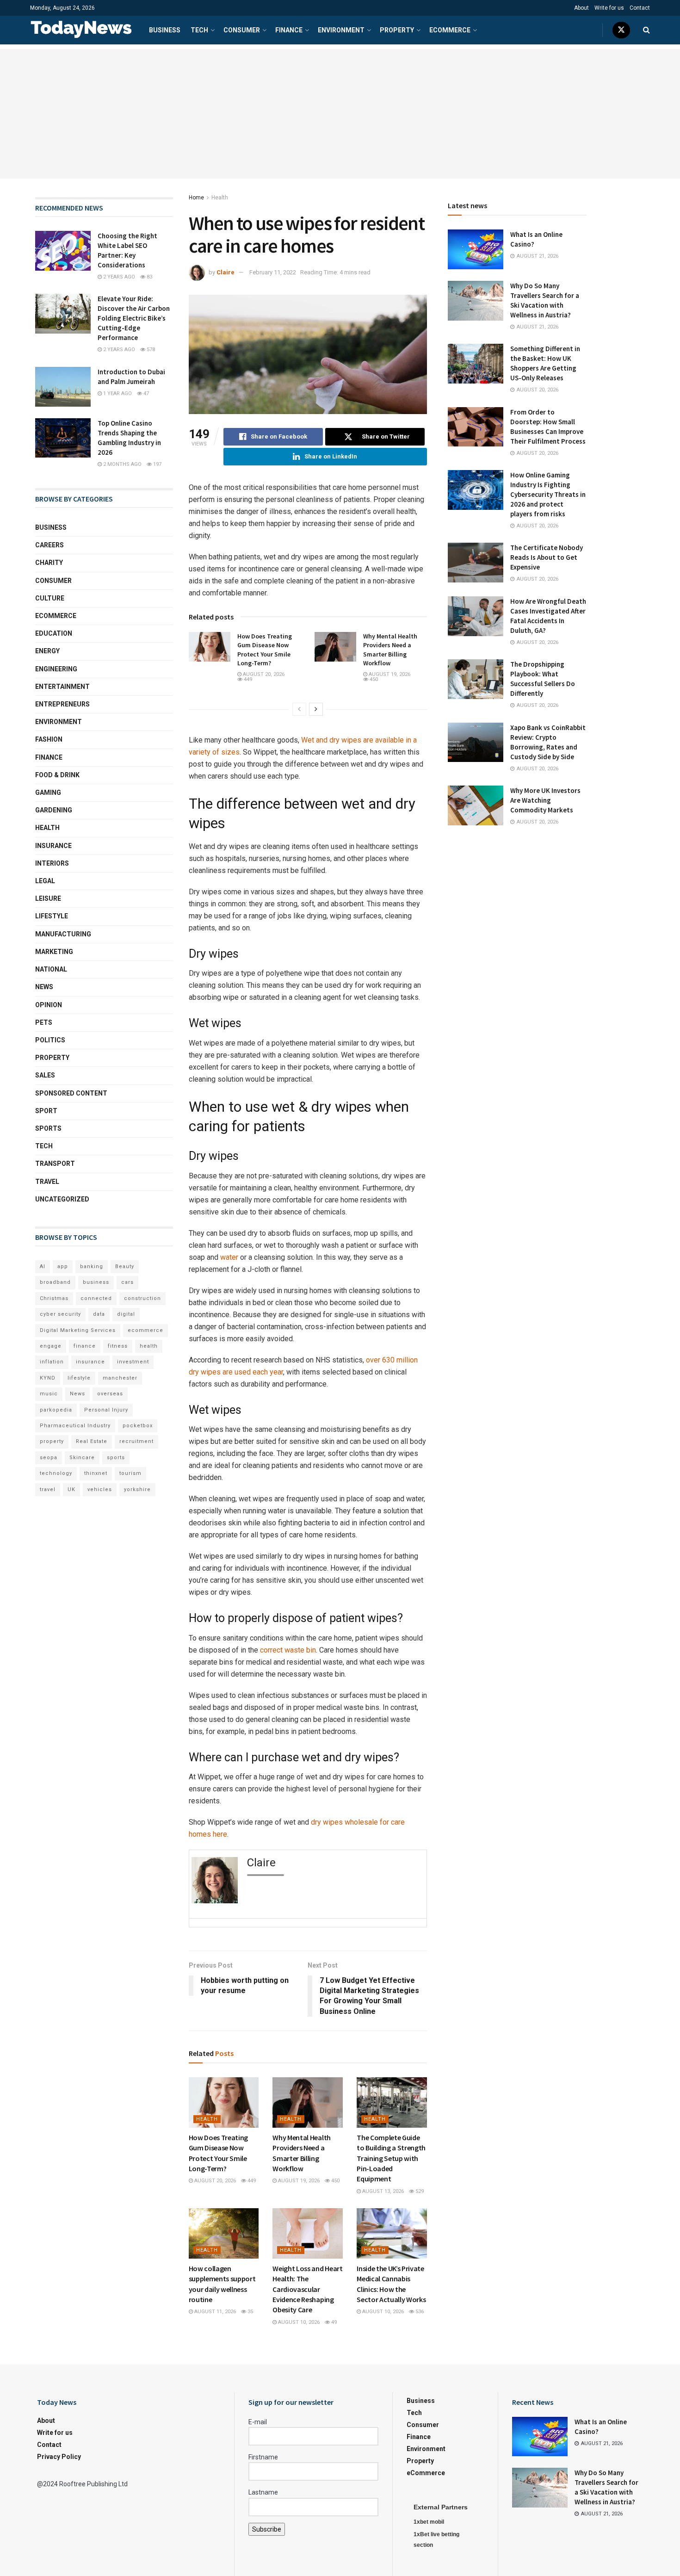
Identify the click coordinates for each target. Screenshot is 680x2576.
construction (142, 1298)
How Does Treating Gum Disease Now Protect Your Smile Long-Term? (265, 650)
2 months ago (122, 464)
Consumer (242, 30)
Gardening (54, 810)
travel (48, 1489)
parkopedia (56, 1410)
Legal (45, 881)
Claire (226, 272)
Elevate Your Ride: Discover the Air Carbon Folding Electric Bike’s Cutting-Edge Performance (134, 318)
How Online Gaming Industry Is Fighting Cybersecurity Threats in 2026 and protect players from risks (548, 494)
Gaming (48, 793)
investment (133, 1362)
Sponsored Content (71, 1093)
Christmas (54, 1298)
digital (126, 1314)
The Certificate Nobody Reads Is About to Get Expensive (547, 557)
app (63, 1266)
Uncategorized (62, 1199)
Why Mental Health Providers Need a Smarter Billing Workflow (390, 650)
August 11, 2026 (214, 2312)
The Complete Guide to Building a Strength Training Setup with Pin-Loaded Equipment (391, 2158)
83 (149, 277)
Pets (44, 1022)
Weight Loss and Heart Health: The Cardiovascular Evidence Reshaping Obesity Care (307, 2289)
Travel (47, 1182)
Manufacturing (63, 934)
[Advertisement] (340, 114)
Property (397, 30)
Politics (50, 1040)
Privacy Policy (59, 2457)
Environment (341, 30)
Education (54, 633)
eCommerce (450, 30)
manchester (120, 1378)
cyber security (60, 1314)
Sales (45, 1075)
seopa (49, 1458)
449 (247, 679)
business (96, 1282)
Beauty (125, 1266)
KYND (48, 1378)
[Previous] (299, 709)
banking (92, 1266)
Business (165, 30)
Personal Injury (106, 1410)
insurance (90, 1362)
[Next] (316, 709)
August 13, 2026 (382, 2191)
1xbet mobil (429, 2522)
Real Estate (92, 1441)
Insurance (53, 846)
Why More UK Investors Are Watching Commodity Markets (545, 800)
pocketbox (138, 1426)
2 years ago (118, 277)
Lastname (263, 2492)
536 (419, 2312)
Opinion (49, 1005)
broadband (55, 1282)
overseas (110, 1394)
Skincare (82, 1458)
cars (127, 1282)
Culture (50, 598)
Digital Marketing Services (78, 1330)
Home (196, 198)
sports (116, 1458)
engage (51, 1346)
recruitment (136, 1441)
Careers (49, 545)
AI (43, 1266)
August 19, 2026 (389, 674)
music (49, 1394)
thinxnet (96, 1473)
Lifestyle (52, 916)
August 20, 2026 (263, 674)
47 (145, 393)
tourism (130, 1473)
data (99, 1314)
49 (333, 2322)
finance (85, 1346)
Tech (199, 30)
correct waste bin (288, 1650)
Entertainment (62, 687)
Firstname (263, 2457)
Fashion (49, 739)
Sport (46, 1111)
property (52, 1441)
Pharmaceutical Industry (75, 1426)
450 (373, 679)
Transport (55, 1164)
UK (71, 1489)
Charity (49, 563)
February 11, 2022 (273, 272)
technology (56, 1473)
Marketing (54, 952)
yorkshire (137, 1489)
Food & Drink (57, 775)
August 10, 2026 (298, 2322)
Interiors (52, 863)
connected (96, 1298)
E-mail (258, 2422)
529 (419, 2191)
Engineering (56, 669)
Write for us (609, 8)
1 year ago (117, 393)
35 (250, 2312)
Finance (289, 30)
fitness (118, 1346)
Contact (640, 8)
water (229, 1257)
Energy (47, 651)
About (581, 8)
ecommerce (145, 1330)
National (51, 969)
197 (157, 464)
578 (150, 350)
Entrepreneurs (62, 704)
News (44, 987)
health (149, 1346)
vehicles (100, 1489)
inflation (52, 1362)
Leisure (48, 898)
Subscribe (267, 2529)
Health (220, 198)
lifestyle (79, 1378)
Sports (48, 1128)
